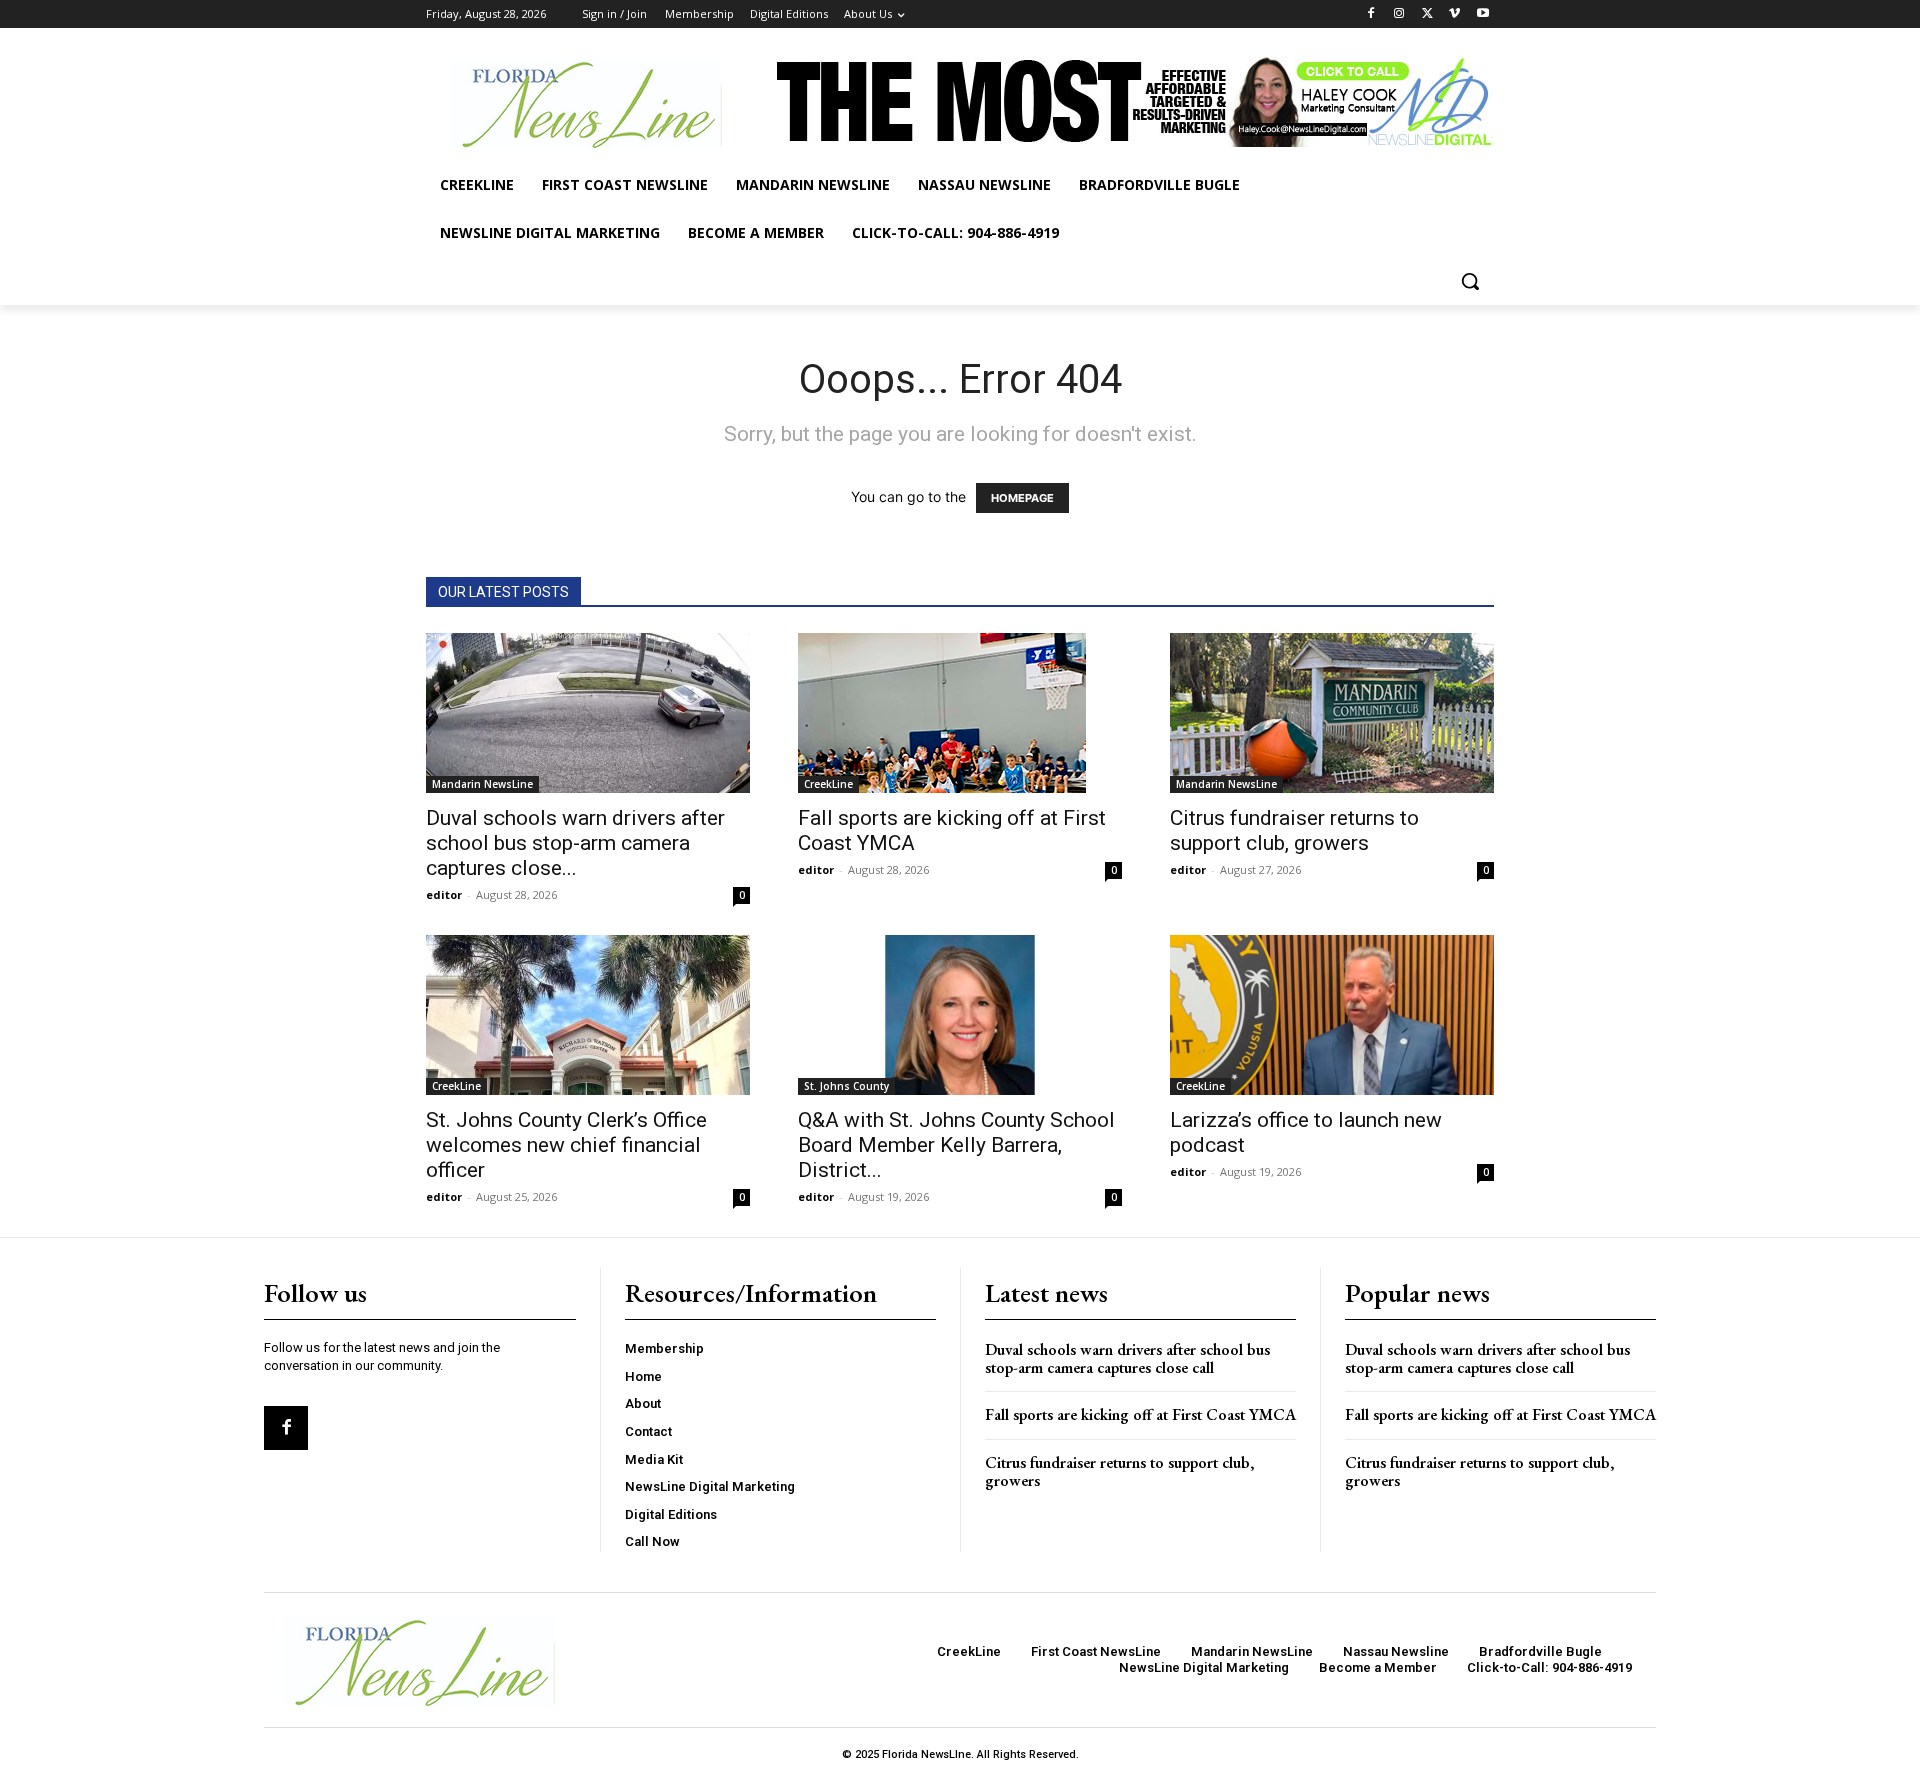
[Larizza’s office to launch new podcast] (1332, 1015)
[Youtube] (1482, 14)
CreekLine (828, 784)
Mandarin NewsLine (482, 784)
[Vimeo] (1454, 14)
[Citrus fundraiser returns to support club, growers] (1332, 713)
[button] (1470, 281)
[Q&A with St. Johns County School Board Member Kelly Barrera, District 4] (960, 1015)
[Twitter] (1427, 14)
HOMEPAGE (1022, 498)
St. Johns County (846, 1086)
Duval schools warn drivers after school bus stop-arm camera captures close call (1127, 1358)
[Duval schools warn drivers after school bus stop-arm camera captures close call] (588, 713)
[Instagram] (1399, 14)
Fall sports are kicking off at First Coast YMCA (1140, 1414)
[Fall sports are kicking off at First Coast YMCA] (960, 713)
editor (444, 894)
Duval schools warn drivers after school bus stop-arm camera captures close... (575, 843)
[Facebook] (1371, 14)
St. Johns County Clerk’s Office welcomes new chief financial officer (566, 1145)
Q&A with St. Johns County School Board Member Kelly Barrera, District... (956, 1145)
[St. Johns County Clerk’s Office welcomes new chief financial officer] (588, 1015)
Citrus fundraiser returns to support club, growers (1294, 830)
